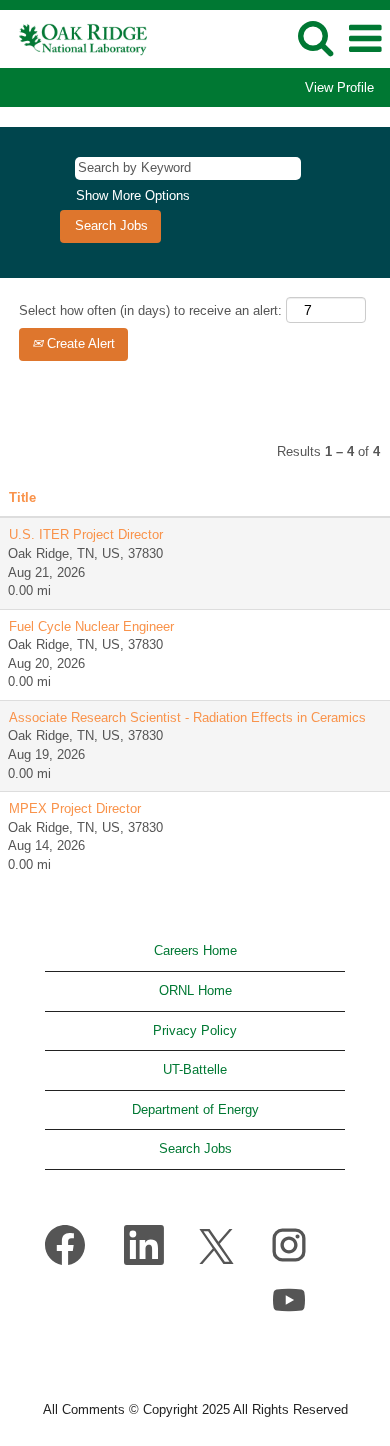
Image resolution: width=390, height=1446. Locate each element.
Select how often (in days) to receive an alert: (150, 310)
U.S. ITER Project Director (86, 534)
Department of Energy (195, 1109)
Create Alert (79, 343)
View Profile (339, 87)
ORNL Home (195, 990)
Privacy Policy (195, 1030)
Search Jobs (195, 1148)
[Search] (315, 37)
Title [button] (22, 497)
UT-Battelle (195, 1069)
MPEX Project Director (75, 808)
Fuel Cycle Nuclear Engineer (91, 626)
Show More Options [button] (133, 195)
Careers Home (195, 950)
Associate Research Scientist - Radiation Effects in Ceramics (187, 717)
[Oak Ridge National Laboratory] (76, 37)
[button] (365, 38)
